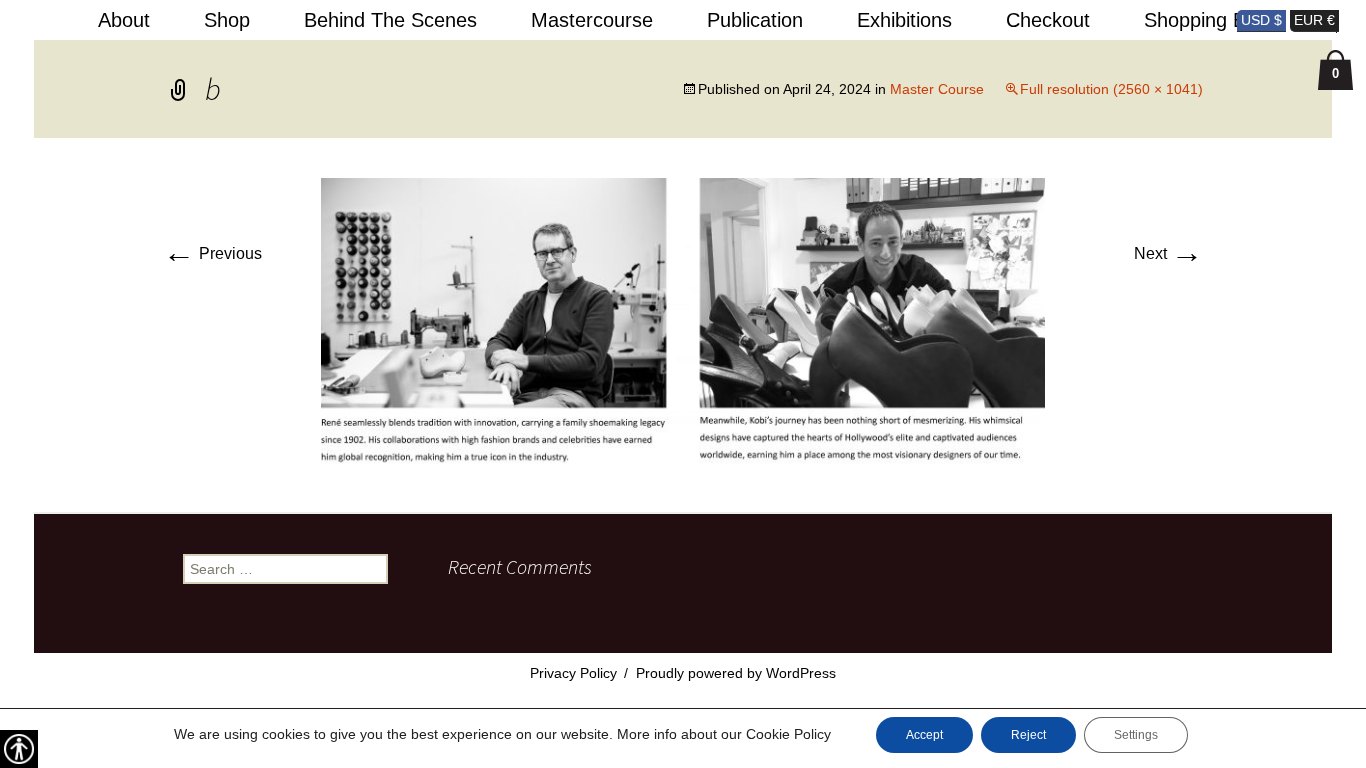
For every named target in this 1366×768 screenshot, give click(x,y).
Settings (1136, 735)
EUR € (1314, 20)
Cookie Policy (788, 734)
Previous (212, 253)
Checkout (1048, 20)
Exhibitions (904, 20)
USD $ (1261, 20)
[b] (683, 323)
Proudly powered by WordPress (736, 673)
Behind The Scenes (390, 20)
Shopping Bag (1206, 20)
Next (1168, 253)
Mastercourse (592, 20)
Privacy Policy (573, 673)
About (124, 20)
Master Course (937, 89)
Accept (924, 735)
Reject (1028, 735)
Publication (755, 20)
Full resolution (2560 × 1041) (1111, 89)
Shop (227, 20)
